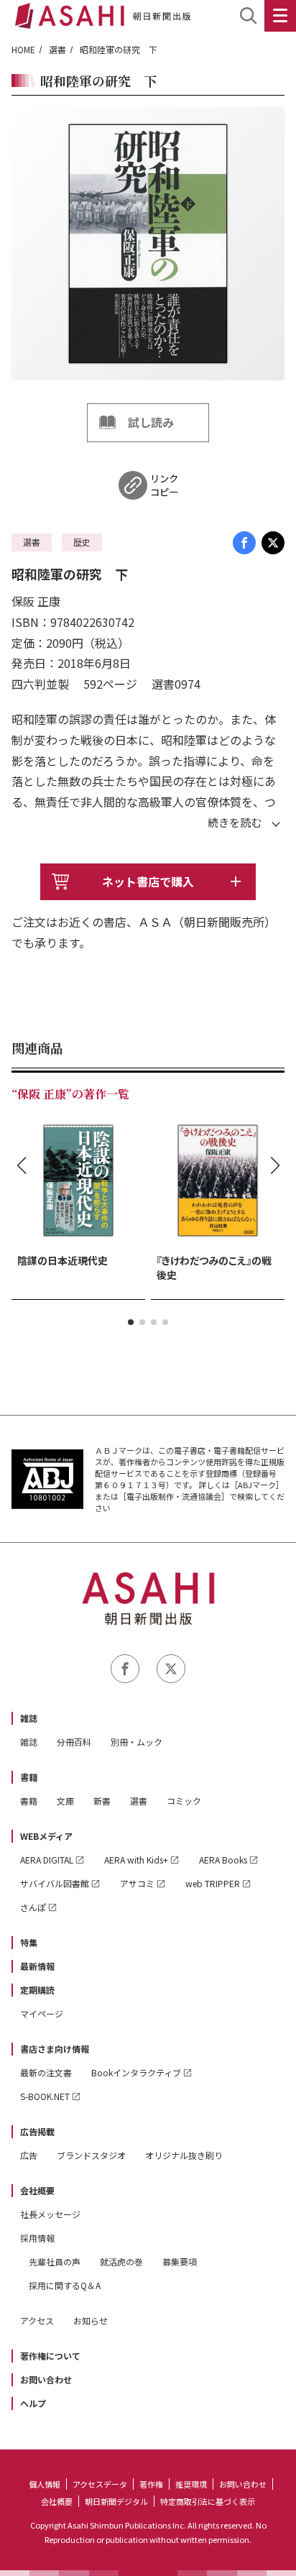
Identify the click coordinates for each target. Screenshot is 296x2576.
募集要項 (180, 2261)
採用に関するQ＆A (65, 2285)
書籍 (29, 1777)
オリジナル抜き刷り (184, 2155)
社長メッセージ (50, 2214)
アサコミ (137, 1883)
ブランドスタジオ (91, 2155)
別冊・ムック (137, 1742)
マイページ (42, 2013)
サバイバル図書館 (55, 1883)
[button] (131, 1322)
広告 (29, 2155)
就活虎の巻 (121, 2261)
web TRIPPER (213, 1883)
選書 (57, 49)
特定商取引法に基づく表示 (208, 2501)
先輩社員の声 (55, 2261)
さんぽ (33, 1907)
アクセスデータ (100, 2484)
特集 (29, 1942)
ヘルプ (33, 2403)
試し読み (151, 422)
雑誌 (29, 1718)
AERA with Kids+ (136, 1860)
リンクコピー (164, 485)
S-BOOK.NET (45, 2096)
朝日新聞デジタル (116, 2501)
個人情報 (45, 2484)
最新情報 (37, 1966)
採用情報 (37, 2238)
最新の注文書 (46, 2072)
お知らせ (91, 2320)
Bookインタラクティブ (136, 2072)
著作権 (151, 2484)
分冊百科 (74, 1742)
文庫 (65, 1801)
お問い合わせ (46, 2379)
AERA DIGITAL (47, 1860)
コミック (184, 1801)
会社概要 (37, 2190)
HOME (23, 49)
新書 (102, 1801)
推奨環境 (191, 2484)
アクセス (37, 2320)
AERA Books (223, 1860)
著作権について (50, 2356)
